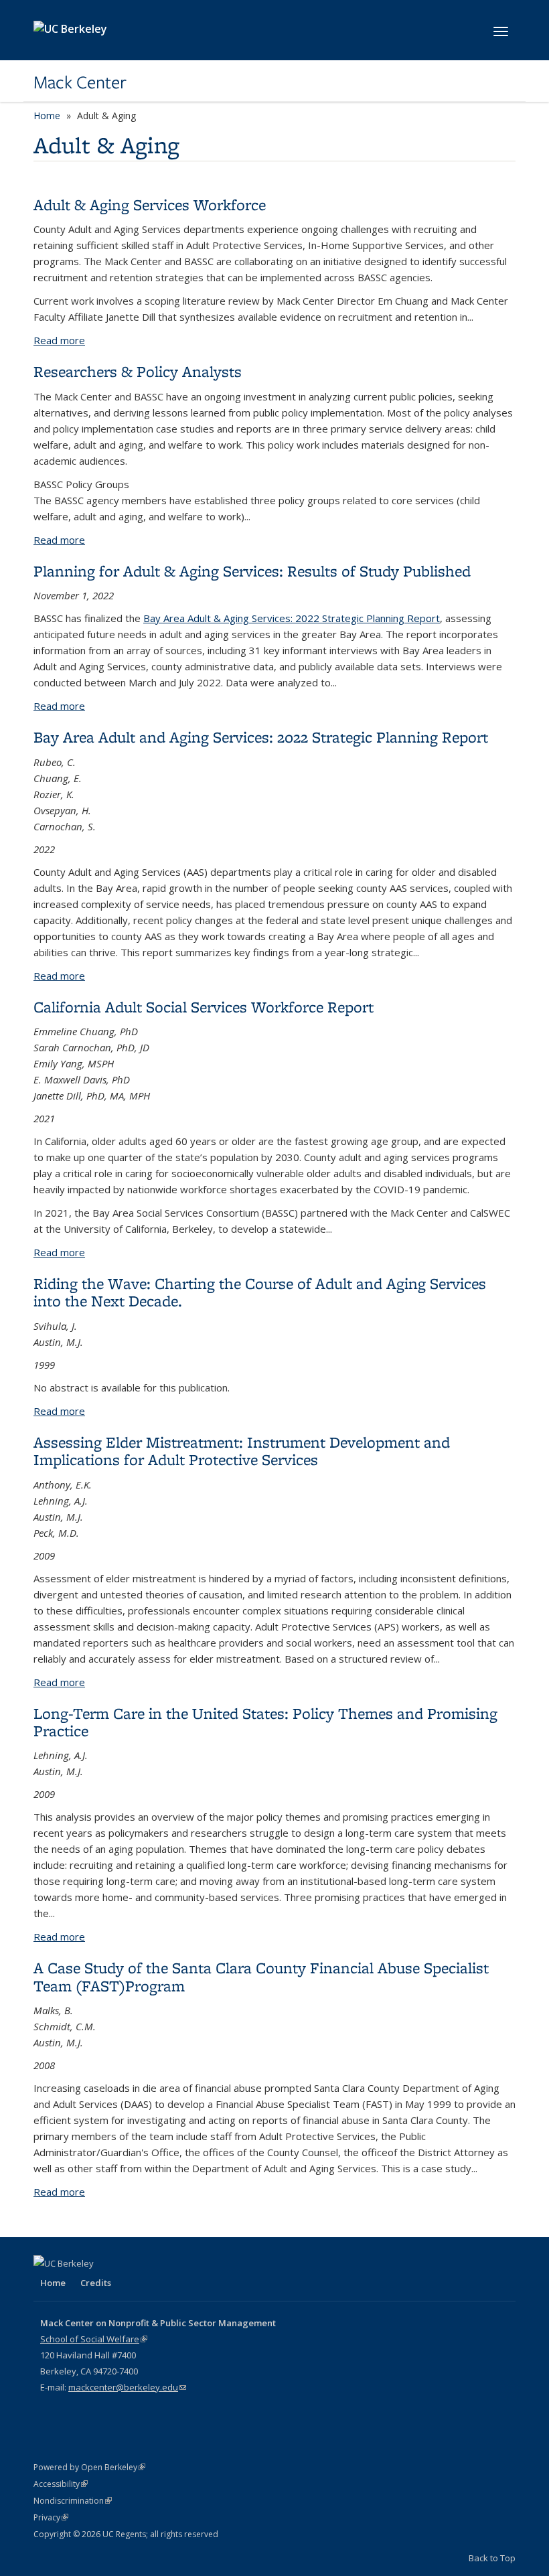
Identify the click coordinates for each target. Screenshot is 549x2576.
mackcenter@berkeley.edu (127, 2387)
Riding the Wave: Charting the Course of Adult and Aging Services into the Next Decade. (260, 1292)
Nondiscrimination (73, 2501)
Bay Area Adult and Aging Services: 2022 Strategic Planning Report (261, 737)
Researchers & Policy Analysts (138, 371)
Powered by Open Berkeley (89, 2467)
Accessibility (61, 2484)
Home (47, 116)
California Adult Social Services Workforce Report (204, 1007)
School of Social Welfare (94, 2339)
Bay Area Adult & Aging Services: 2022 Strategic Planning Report (292, 618)
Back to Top (492, 2558)
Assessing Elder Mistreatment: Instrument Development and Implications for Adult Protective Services (242, 1451)
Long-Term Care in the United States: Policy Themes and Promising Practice (265, 1722)
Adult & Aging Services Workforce (150, 205)
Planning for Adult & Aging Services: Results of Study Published (252, 571)
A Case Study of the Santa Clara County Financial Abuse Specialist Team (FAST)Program (261, 1976)
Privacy (51, 2517)
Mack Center (80, 82)
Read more (59, 340)
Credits (96, 2283)
